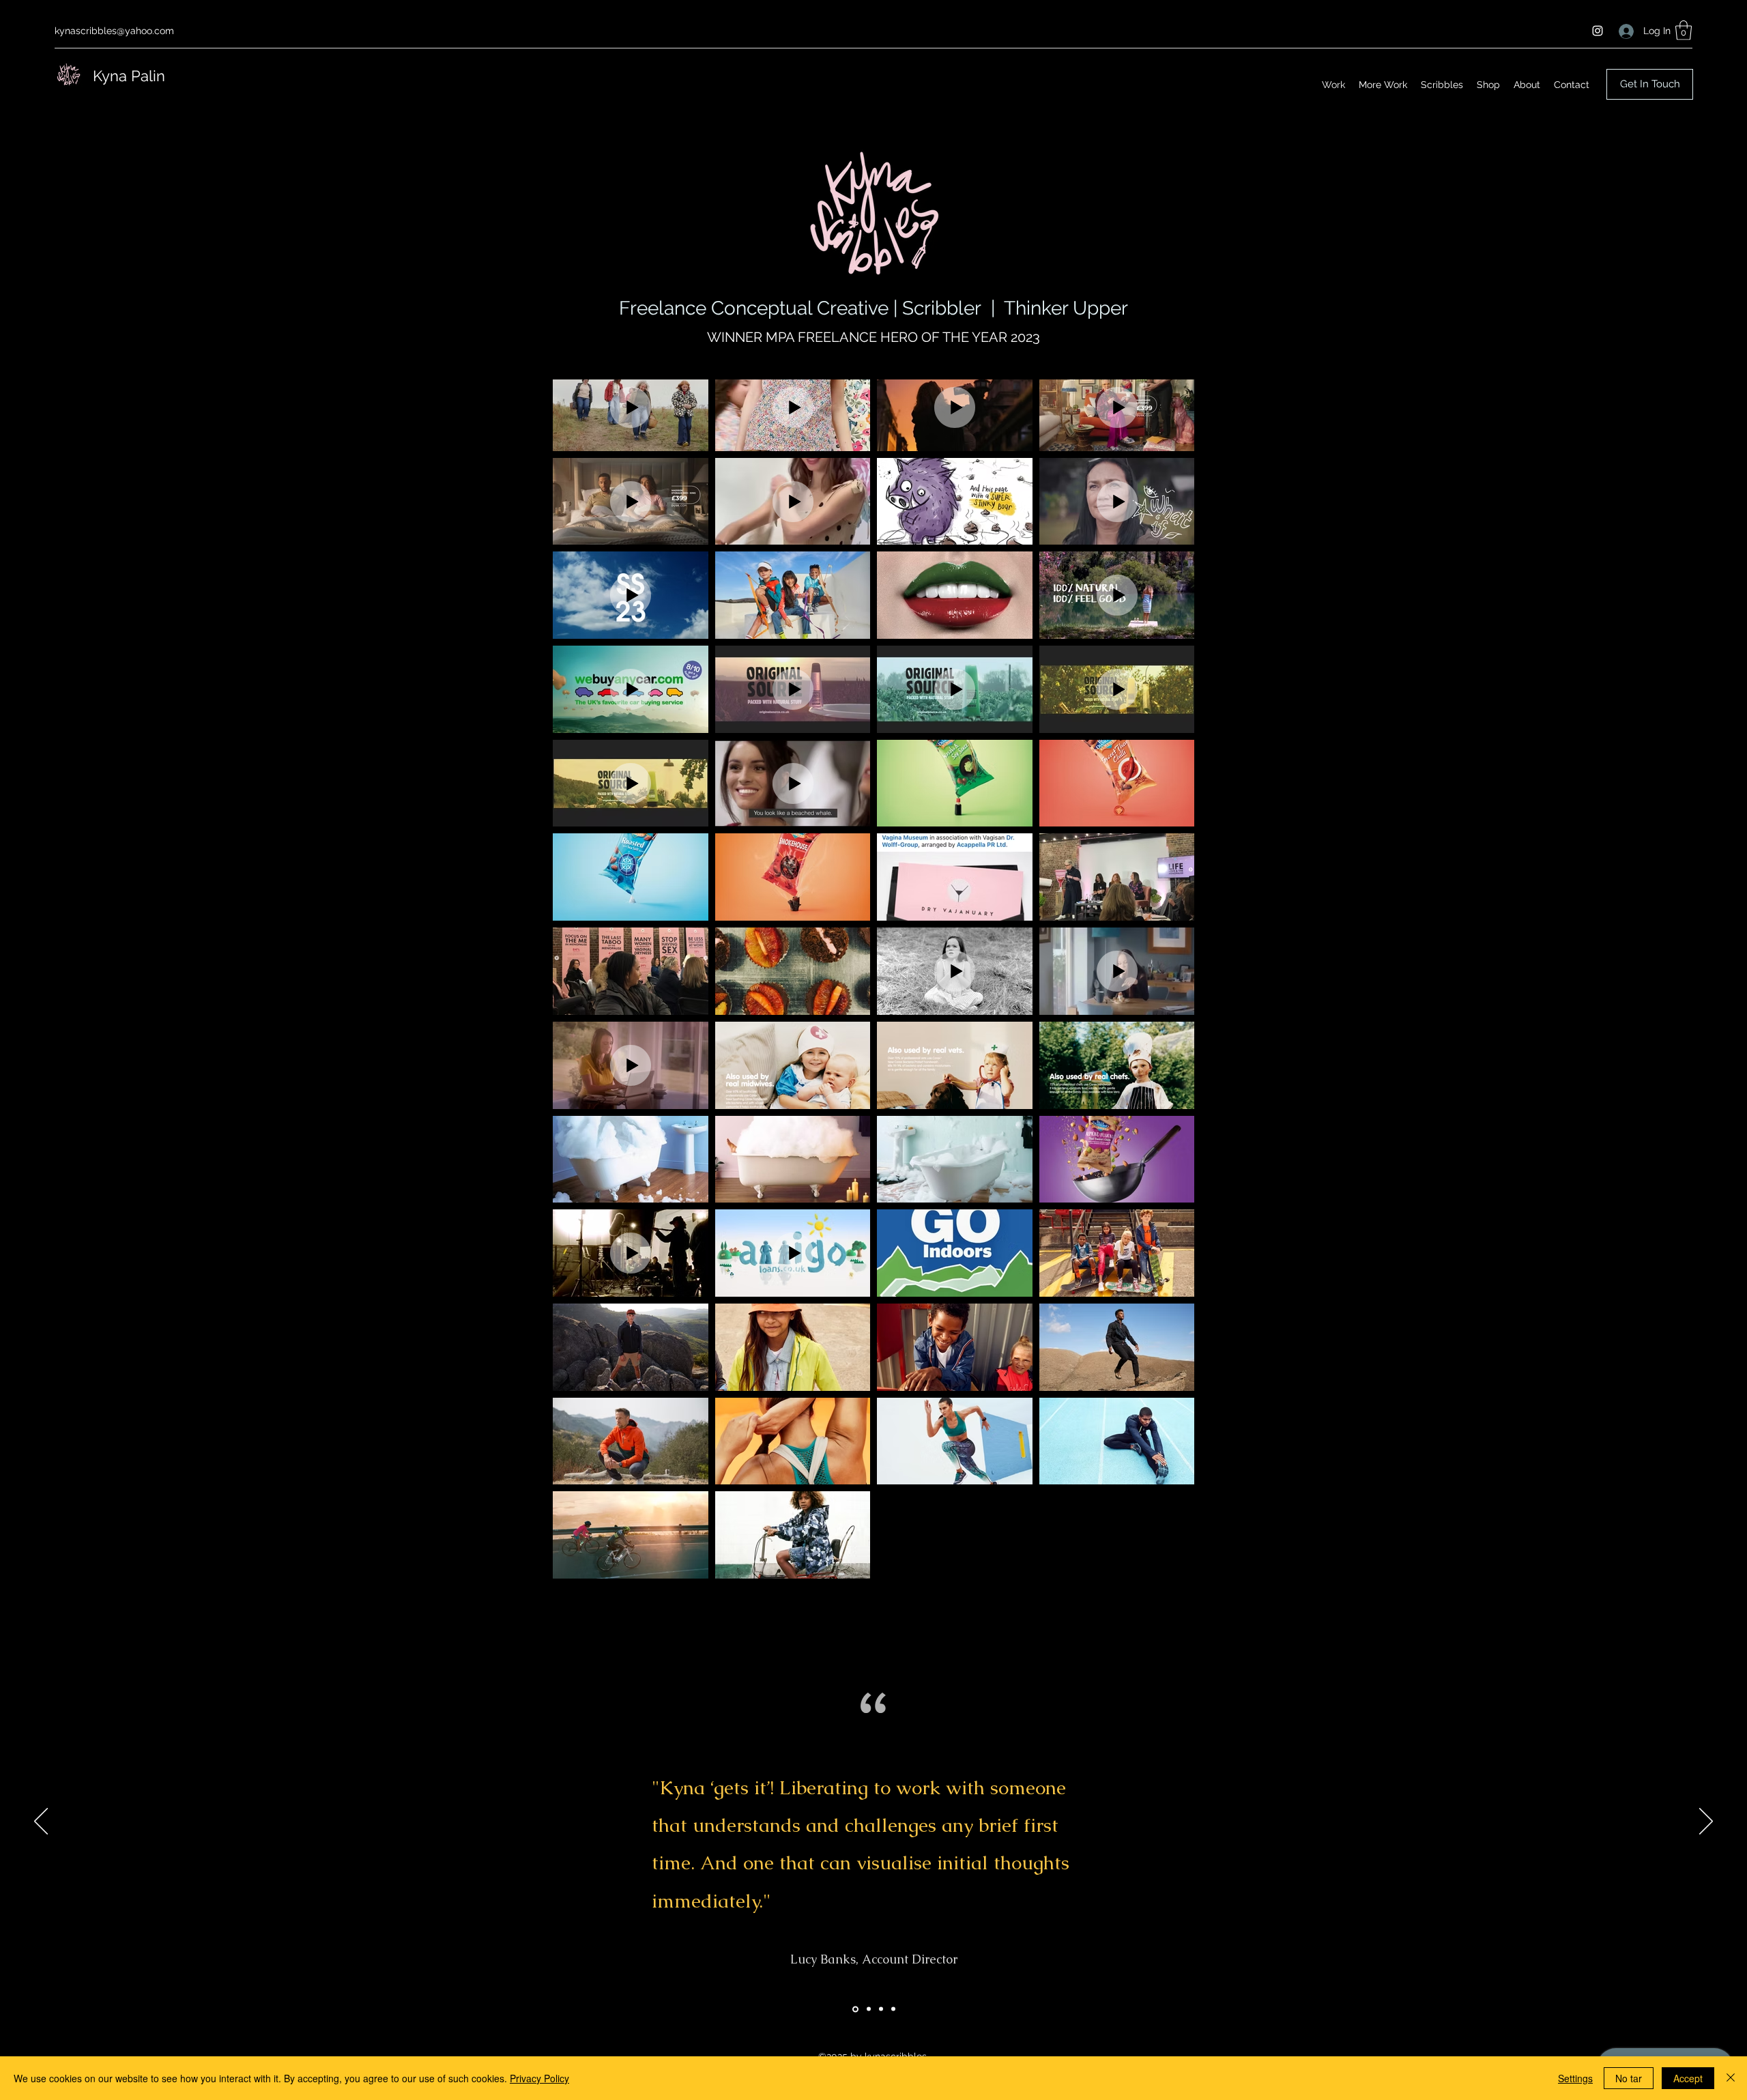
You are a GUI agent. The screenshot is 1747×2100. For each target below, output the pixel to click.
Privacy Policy (539, 2078)
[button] (1684, 30)
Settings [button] (1575, 2078)
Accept (1688, 2078)
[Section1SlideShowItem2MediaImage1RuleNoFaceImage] (855, 2009)
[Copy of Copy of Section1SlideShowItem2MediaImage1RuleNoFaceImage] (893, 2009)
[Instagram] (1598, 31)
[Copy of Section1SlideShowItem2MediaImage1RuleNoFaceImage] (881, 2009)
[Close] (1731, 2078)
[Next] (1706, 1822)
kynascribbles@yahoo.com (114, 31)
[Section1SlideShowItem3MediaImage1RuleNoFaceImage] (869, 2009)
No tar (1629, 2078)
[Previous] (41, 1822)
